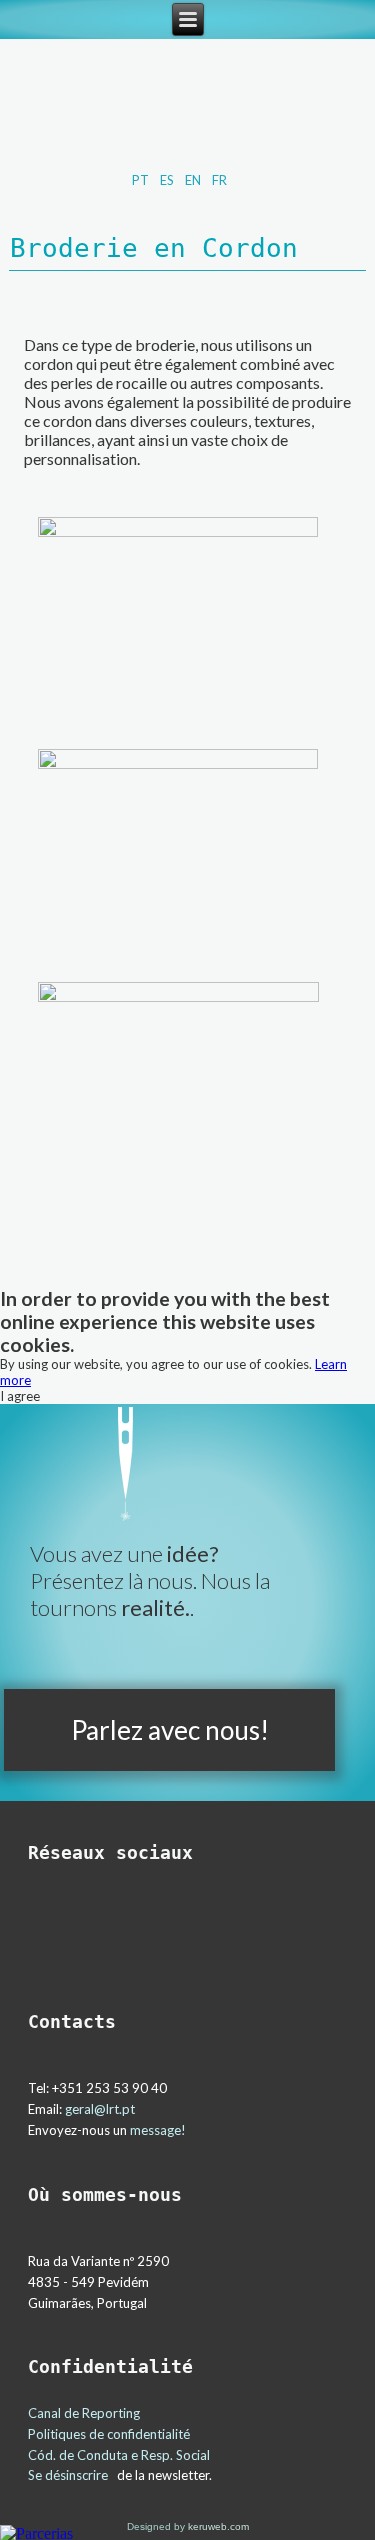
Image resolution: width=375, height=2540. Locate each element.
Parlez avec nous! (170, 1730)
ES (168, 180)
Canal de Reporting (84, 2413)
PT (142, 180)
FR (219, 180)
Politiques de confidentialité (109, 2434)
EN (194, 180)
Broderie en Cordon (154, 248)
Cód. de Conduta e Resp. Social (120, 2455)
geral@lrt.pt (100, 2109)
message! (158, 2130)
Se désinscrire (68, 2475)
